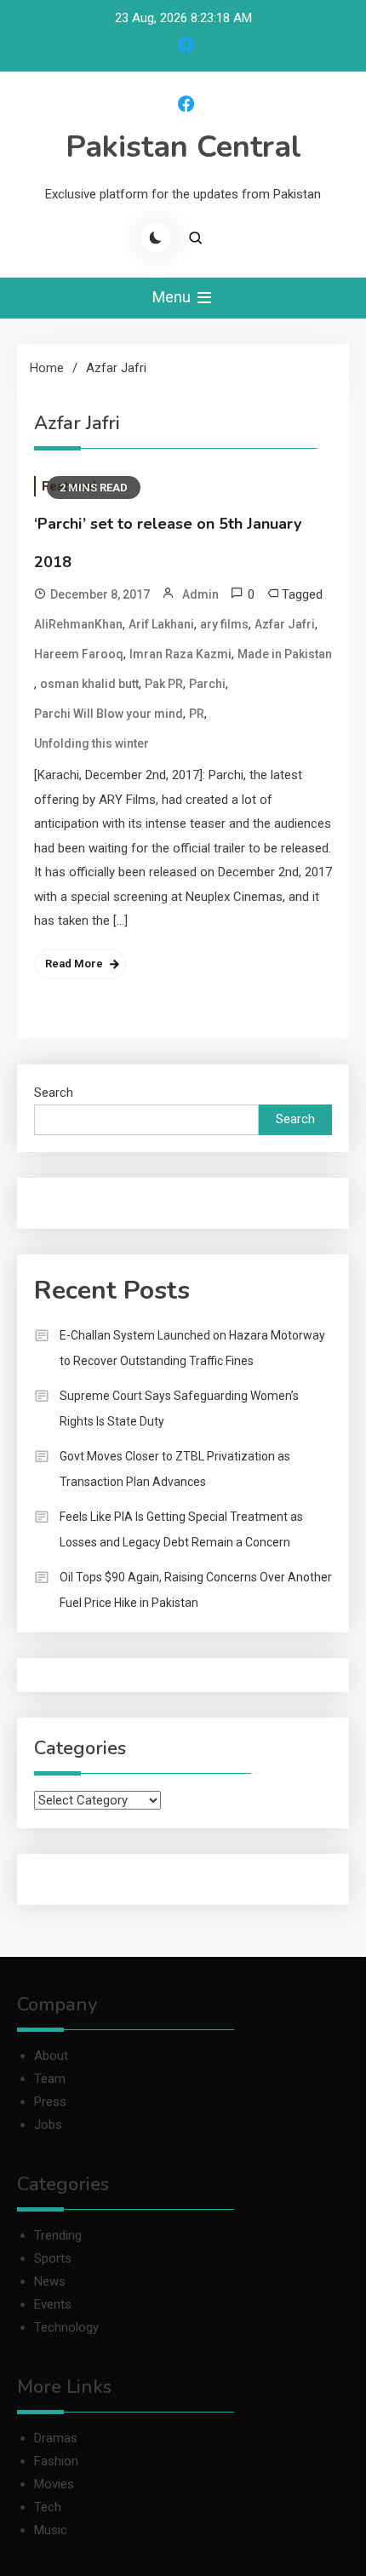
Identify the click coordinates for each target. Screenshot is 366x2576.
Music (51, 2530)
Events (53, 2304)
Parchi (207, 684)
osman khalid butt (89, 684)
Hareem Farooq (79, 654)
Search (54, 1093)
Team (50, 2079)
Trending (58, 2235)
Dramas (56, 2438)
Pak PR (164, 684)
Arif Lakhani (161, 624)
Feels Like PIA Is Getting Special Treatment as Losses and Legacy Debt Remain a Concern (181, 1529)
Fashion (56, 2461)
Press (50, 2102)
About (51, 2056)
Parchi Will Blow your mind (109, 714)
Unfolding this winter (91, 743)
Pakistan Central (183, 147)
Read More (74, 964)
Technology (66, 2327)
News (50, 2281)
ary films (224, 624)
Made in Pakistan (285, 654)
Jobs (48, 2125)
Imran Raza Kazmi (180, 654)
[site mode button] (156, 238)
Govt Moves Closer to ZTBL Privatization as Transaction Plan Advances (175, 1469)
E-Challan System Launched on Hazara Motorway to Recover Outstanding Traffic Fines (192, 1348)
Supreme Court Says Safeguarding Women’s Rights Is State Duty (179, 1408)
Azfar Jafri (285, 624)
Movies (54, 2484)
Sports (53, 2258)
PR (197, 714)
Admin (200, 594)
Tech (48, 2507)
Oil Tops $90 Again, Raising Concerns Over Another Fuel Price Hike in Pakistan (196, 1590)
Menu (173, 297)
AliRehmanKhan (78, 624)
